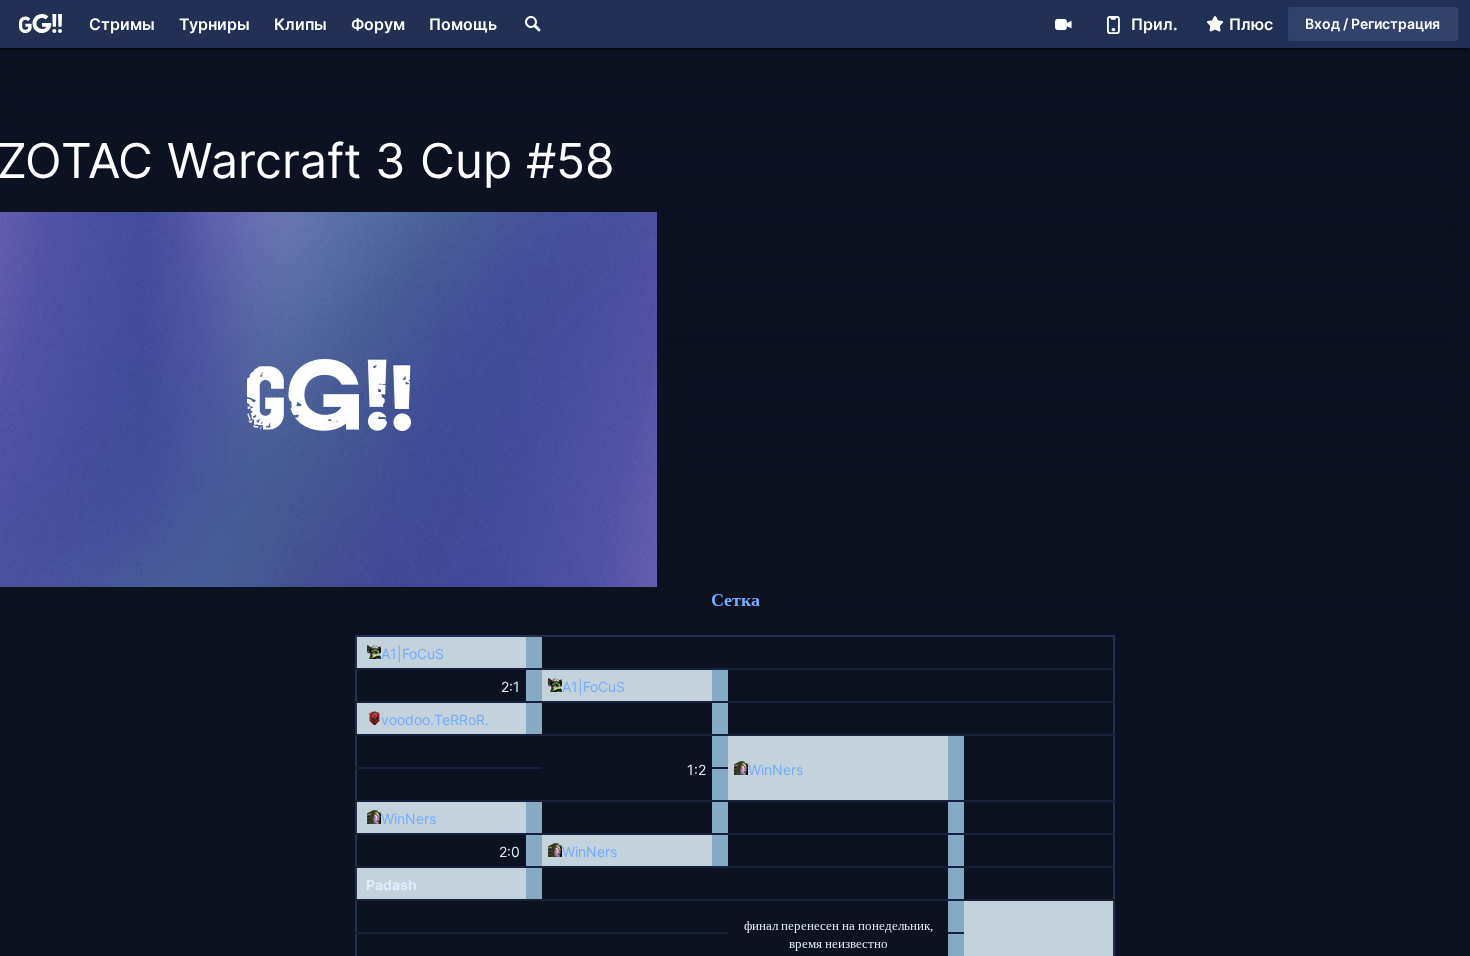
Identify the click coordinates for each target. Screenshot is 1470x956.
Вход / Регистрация (1372, 23)
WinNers (775, 769)
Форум (378, 24)
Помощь (463, 24)
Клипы (300, 24)
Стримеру (1063, 24)
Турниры (214, 24)
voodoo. (407, 719)
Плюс (1251, 24)
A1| (391, 653)
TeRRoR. (461, 719)
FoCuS (423, 653)
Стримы (122, 24)
